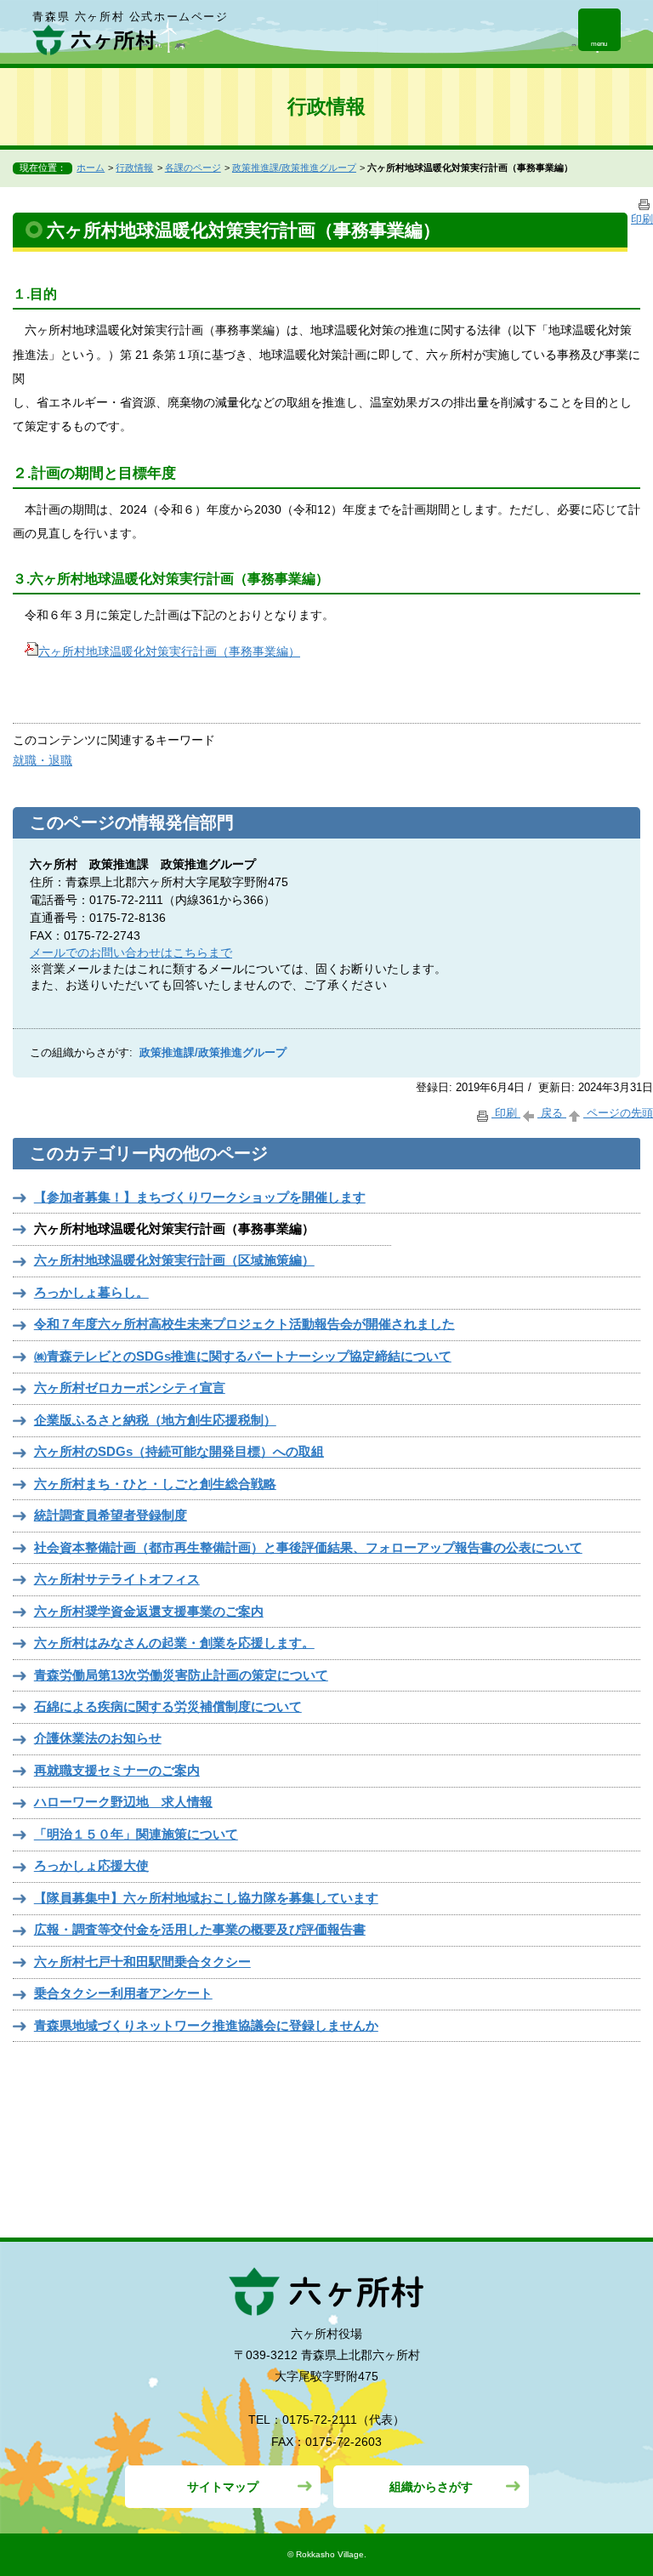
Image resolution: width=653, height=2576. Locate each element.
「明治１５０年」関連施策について (136, 1834)
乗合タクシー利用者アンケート (123, 1993)
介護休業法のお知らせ (98, 1738)
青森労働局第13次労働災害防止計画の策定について (181, 1675)
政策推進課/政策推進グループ (294, 168)
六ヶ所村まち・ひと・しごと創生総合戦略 (155, 1484)
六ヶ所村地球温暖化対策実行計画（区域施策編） (174, 1260)
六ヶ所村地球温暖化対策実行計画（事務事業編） (169, 651)
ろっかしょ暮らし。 (91, 1292)
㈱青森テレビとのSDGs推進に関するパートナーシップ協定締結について (243, 1356)
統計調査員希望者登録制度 (111, 1515)
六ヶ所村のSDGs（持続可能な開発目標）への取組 (179, 1451)
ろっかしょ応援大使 (91, 1865)
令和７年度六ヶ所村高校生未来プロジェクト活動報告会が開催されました (244, 1324)
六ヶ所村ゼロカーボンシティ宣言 (130, 1388)
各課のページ (193, 168)
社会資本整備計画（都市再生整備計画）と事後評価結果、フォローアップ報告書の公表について (308, 1547)
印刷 (506, 1113)
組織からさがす (431, 2487)
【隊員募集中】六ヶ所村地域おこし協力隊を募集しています (206, 1898)
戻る (552, 1113)
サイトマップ (223, 2487)
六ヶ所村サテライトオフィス (117, 1579)
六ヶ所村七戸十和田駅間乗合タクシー (142, 1962)
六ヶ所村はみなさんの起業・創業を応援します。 (174, 1643)
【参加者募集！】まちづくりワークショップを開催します (200, 1197)
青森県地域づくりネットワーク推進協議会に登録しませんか (206, 2025)
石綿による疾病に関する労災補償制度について (168, 1706)
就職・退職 (43, 760)
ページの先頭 (618, 1113)
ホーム (91, 168)
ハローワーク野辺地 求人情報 (123, 1802)
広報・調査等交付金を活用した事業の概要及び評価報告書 (200, 1929)
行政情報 (134, 168)
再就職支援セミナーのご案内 (117, 1770)
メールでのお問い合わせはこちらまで (131, 952)
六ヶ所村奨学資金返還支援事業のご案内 (149, 1611)
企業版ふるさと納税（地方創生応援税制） (155, 1420)
